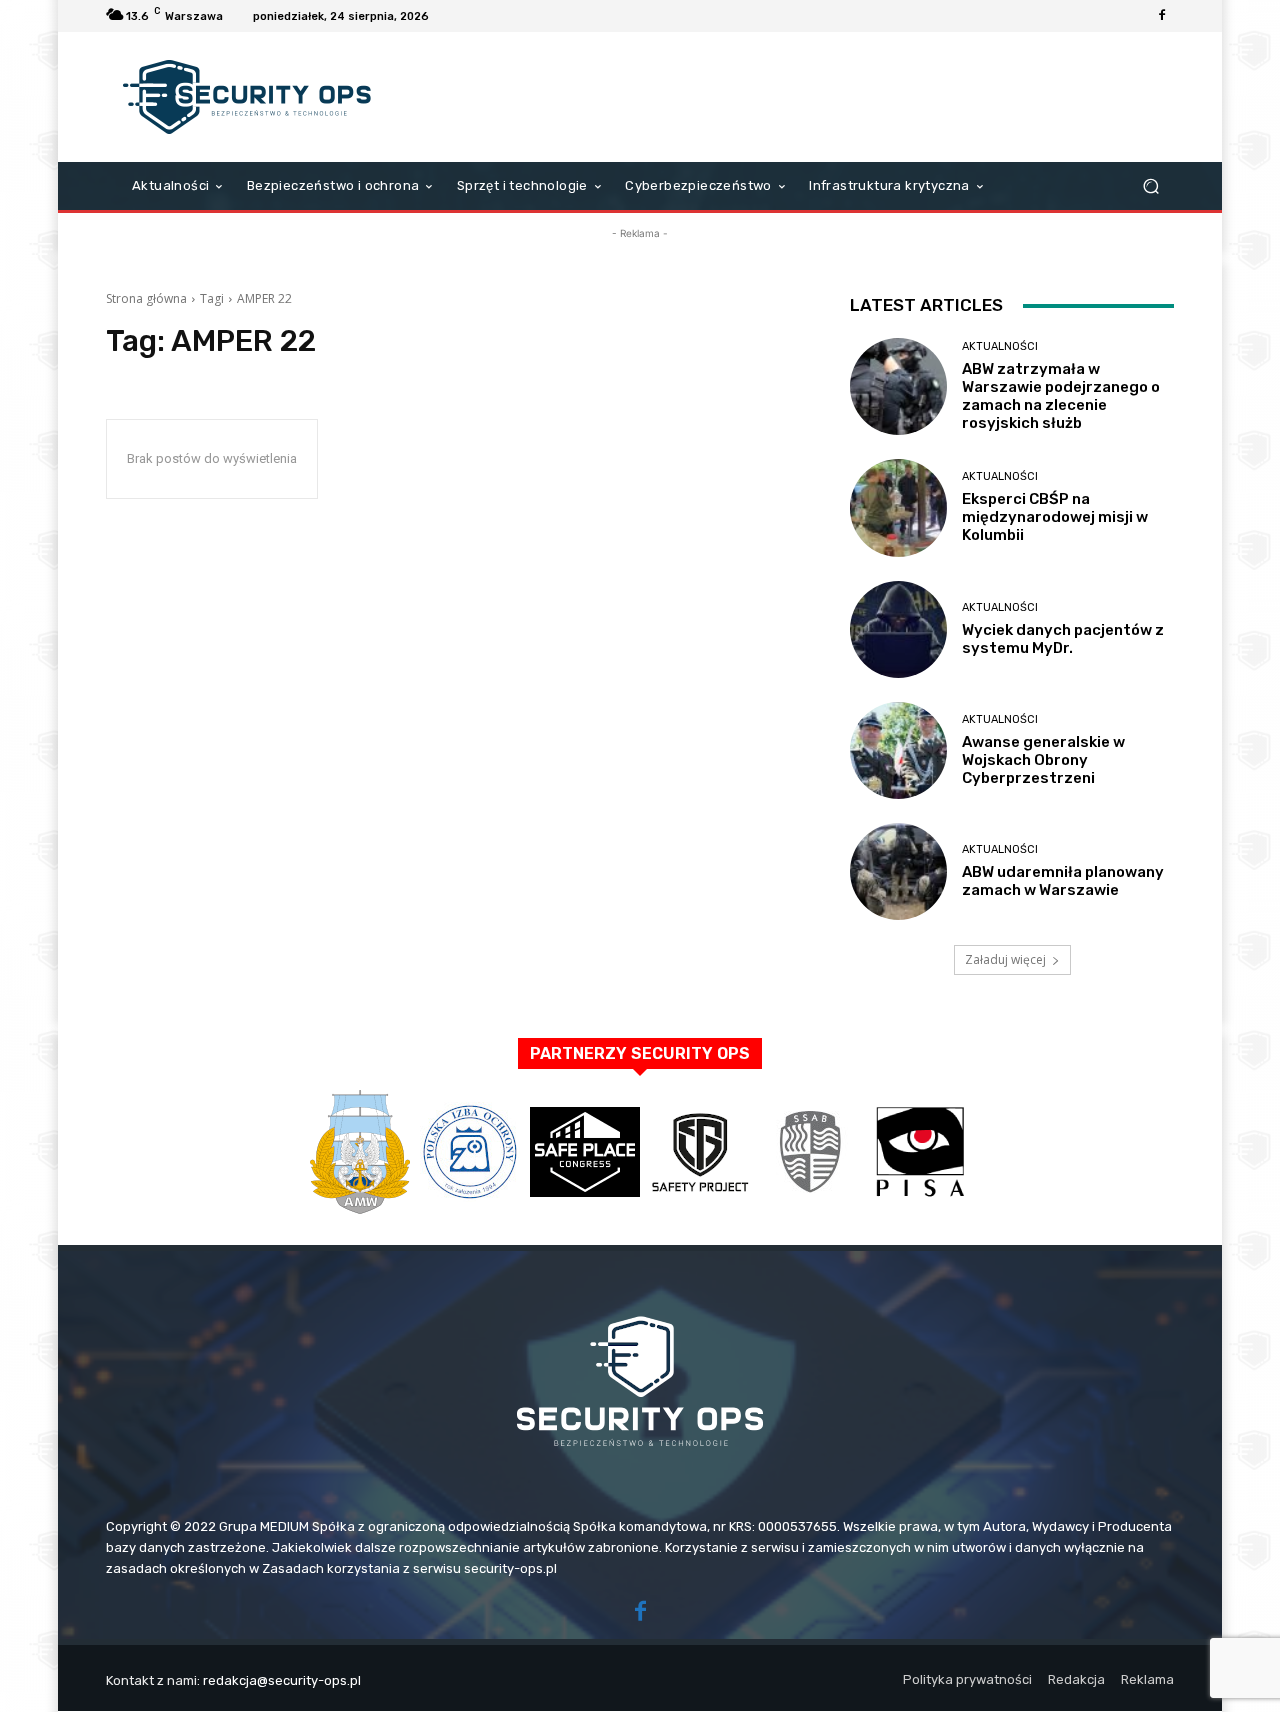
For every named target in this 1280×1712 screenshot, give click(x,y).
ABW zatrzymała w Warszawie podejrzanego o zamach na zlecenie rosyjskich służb (1061, 396)
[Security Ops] (249, 97)
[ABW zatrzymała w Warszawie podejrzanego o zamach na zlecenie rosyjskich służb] (898, 386)
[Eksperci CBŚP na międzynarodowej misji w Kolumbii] (898, 507)
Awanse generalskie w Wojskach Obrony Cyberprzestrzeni (1043, 760)
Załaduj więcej (1005, 959)
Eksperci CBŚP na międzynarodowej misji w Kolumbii (1055, 517)
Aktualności (1000, 346)
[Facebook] (1162, 16)
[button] (1150, 186)
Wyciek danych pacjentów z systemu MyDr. (1063, 639)
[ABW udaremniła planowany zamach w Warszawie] (898, 871)
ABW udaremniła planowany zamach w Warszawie (1063, 881)
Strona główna (146, 298)
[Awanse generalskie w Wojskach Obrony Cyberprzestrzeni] (898, 750)
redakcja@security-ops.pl (282, 1680)
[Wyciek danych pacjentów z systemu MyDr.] (898, 629)
